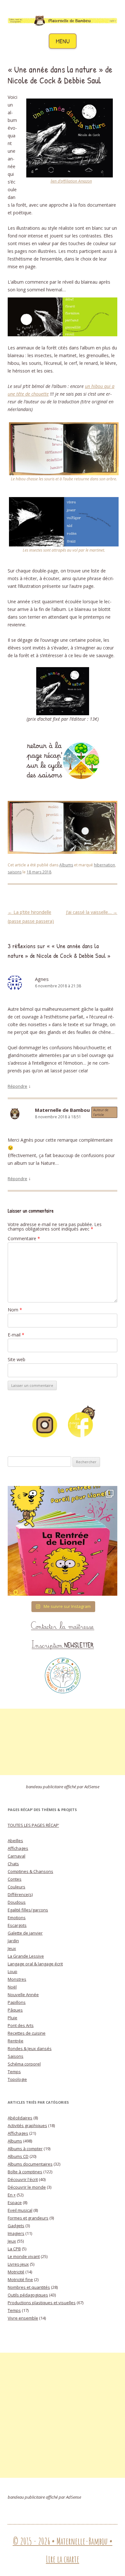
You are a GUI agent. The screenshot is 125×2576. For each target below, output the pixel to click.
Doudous (17, 1902)
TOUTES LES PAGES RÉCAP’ (33, 1825)
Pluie (13, 2018)
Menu (63, 41)
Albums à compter (25, 2149)
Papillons (17, 2002)
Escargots (17, 1925)
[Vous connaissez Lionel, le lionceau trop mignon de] (63, 1541)
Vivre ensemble (23, 2318)
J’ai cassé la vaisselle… (92, 912)
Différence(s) (20, 1894)
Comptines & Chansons (30, 1871)
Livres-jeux (18, 2264)
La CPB (14, 2249)
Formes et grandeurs (28, 2218)
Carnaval (17, 1856)
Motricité (16, 2272)
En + (12, 2195)
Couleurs (17, 1887)
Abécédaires (20, 2118)
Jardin (13, 1941)
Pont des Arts (21, 2025)
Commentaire (24, 1238)
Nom (15, 1310)
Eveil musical (20, 2210)
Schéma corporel (24, 2064)
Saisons (16, 2056)
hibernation (104, 865)
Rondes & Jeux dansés (30, 2048)
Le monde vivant (24, 2256)
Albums (66, 865)
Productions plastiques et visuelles (42, 2303)
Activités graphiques (27, 2125)
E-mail (16, 1335)
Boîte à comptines (25, 2172)
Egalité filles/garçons (28, 1910)
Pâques (15, 2010)
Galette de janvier (25, 1933)
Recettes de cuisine (27, 2033)
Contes (15, 1879)
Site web (17, 1359)
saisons (15, 872)
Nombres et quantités (29, 2287)
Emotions (17, 1918)
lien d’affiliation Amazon (71, 181)
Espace (15, 2202)
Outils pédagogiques (28, 2295)
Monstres (17, 1979)
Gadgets (16, 2226)
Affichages (18, 1848)
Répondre (17, 1086)
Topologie (17, 2079)
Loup (13, 1971)
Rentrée (16, 2041)
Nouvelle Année (23, 1995)
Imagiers (16, 2233)
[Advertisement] (63, 1742)
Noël (12, 1987)
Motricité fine (20, 2280)
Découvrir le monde (27, 2187)
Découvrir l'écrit (23, 2179)
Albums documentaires (30, 2164)
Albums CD (18, 2156)
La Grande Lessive (26, 1956)
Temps (14, 2072)
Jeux (12, 1948)
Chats (13, 1864)
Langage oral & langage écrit (35, 1964)
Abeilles (15, 1841)
